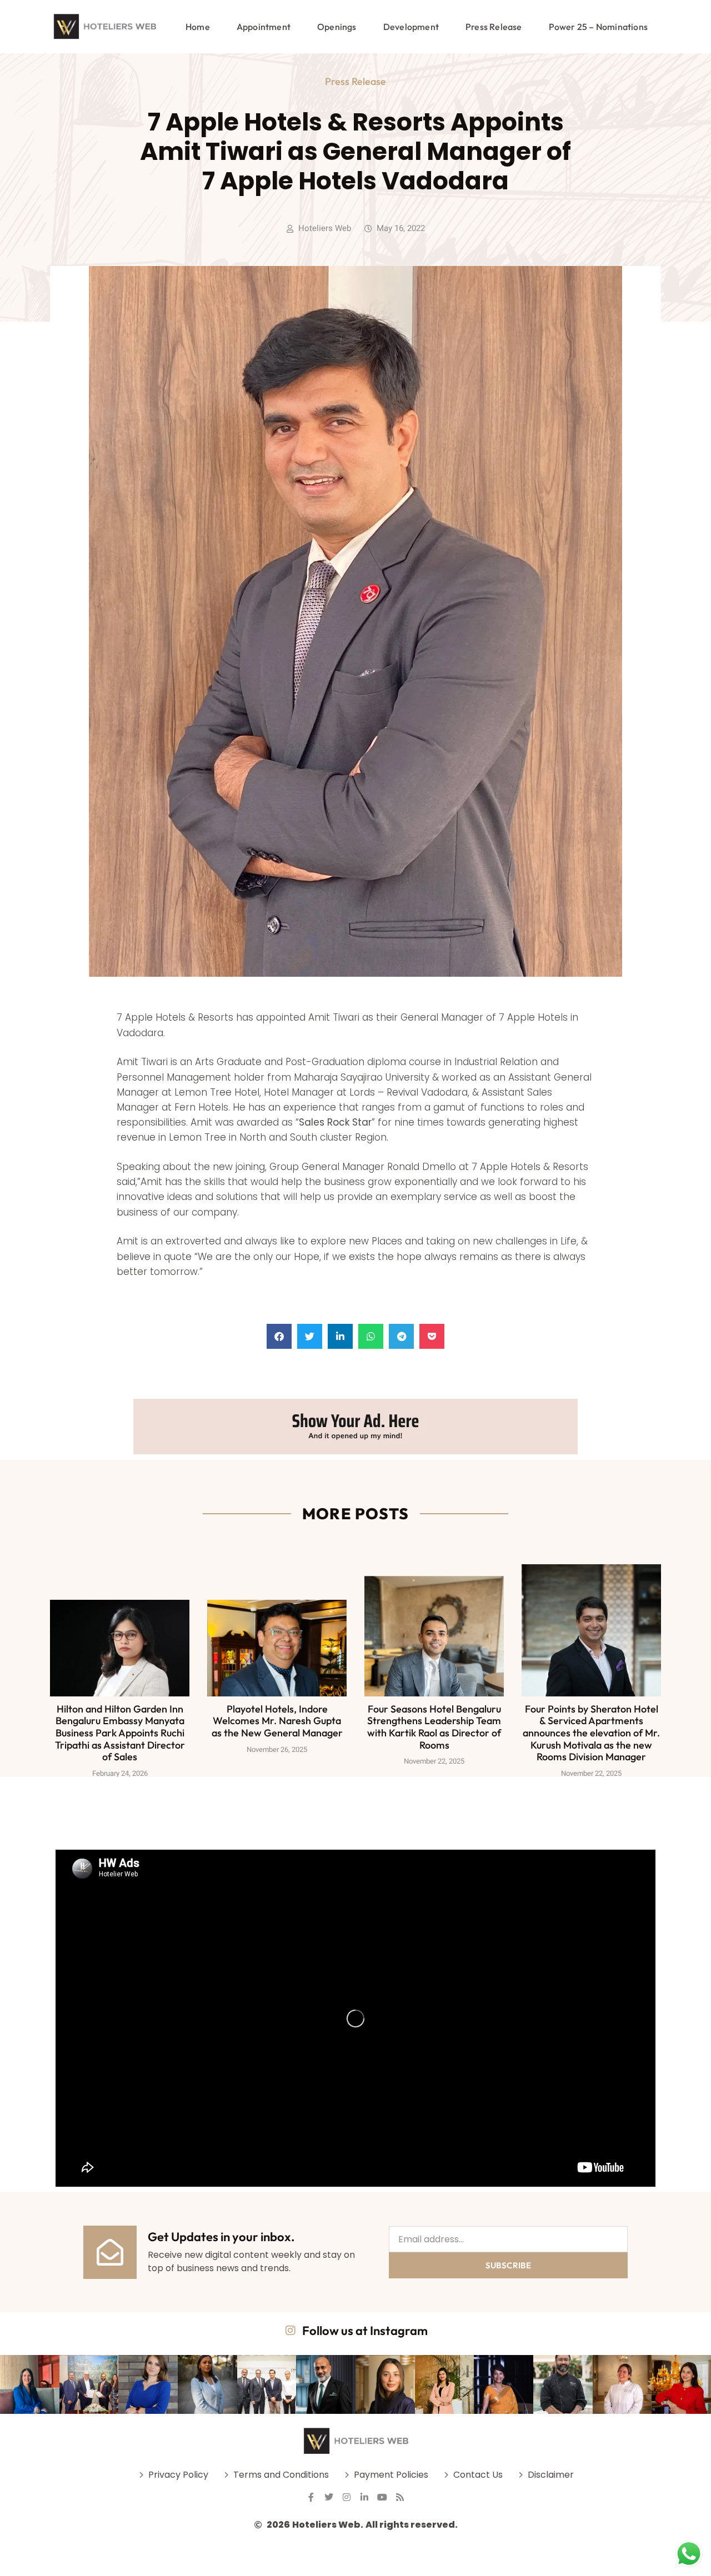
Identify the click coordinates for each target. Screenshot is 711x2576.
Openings (337, 27)
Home (198, 27)
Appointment (264, 27)
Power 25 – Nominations (598, 27)
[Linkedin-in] (364, 2497)
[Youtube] (382, 2497)
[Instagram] (347, 2497)
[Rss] (400, 2497)
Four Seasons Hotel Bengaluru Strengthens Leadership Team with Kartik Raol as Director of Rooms (434, 1727)
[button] (279, 1336)
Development (411, 27)
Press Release (494, 27)
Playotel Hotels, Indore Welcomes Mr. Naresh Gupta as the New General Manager (277, 1721)
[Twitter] (329, 2497)
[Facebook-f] (311, 2497)
